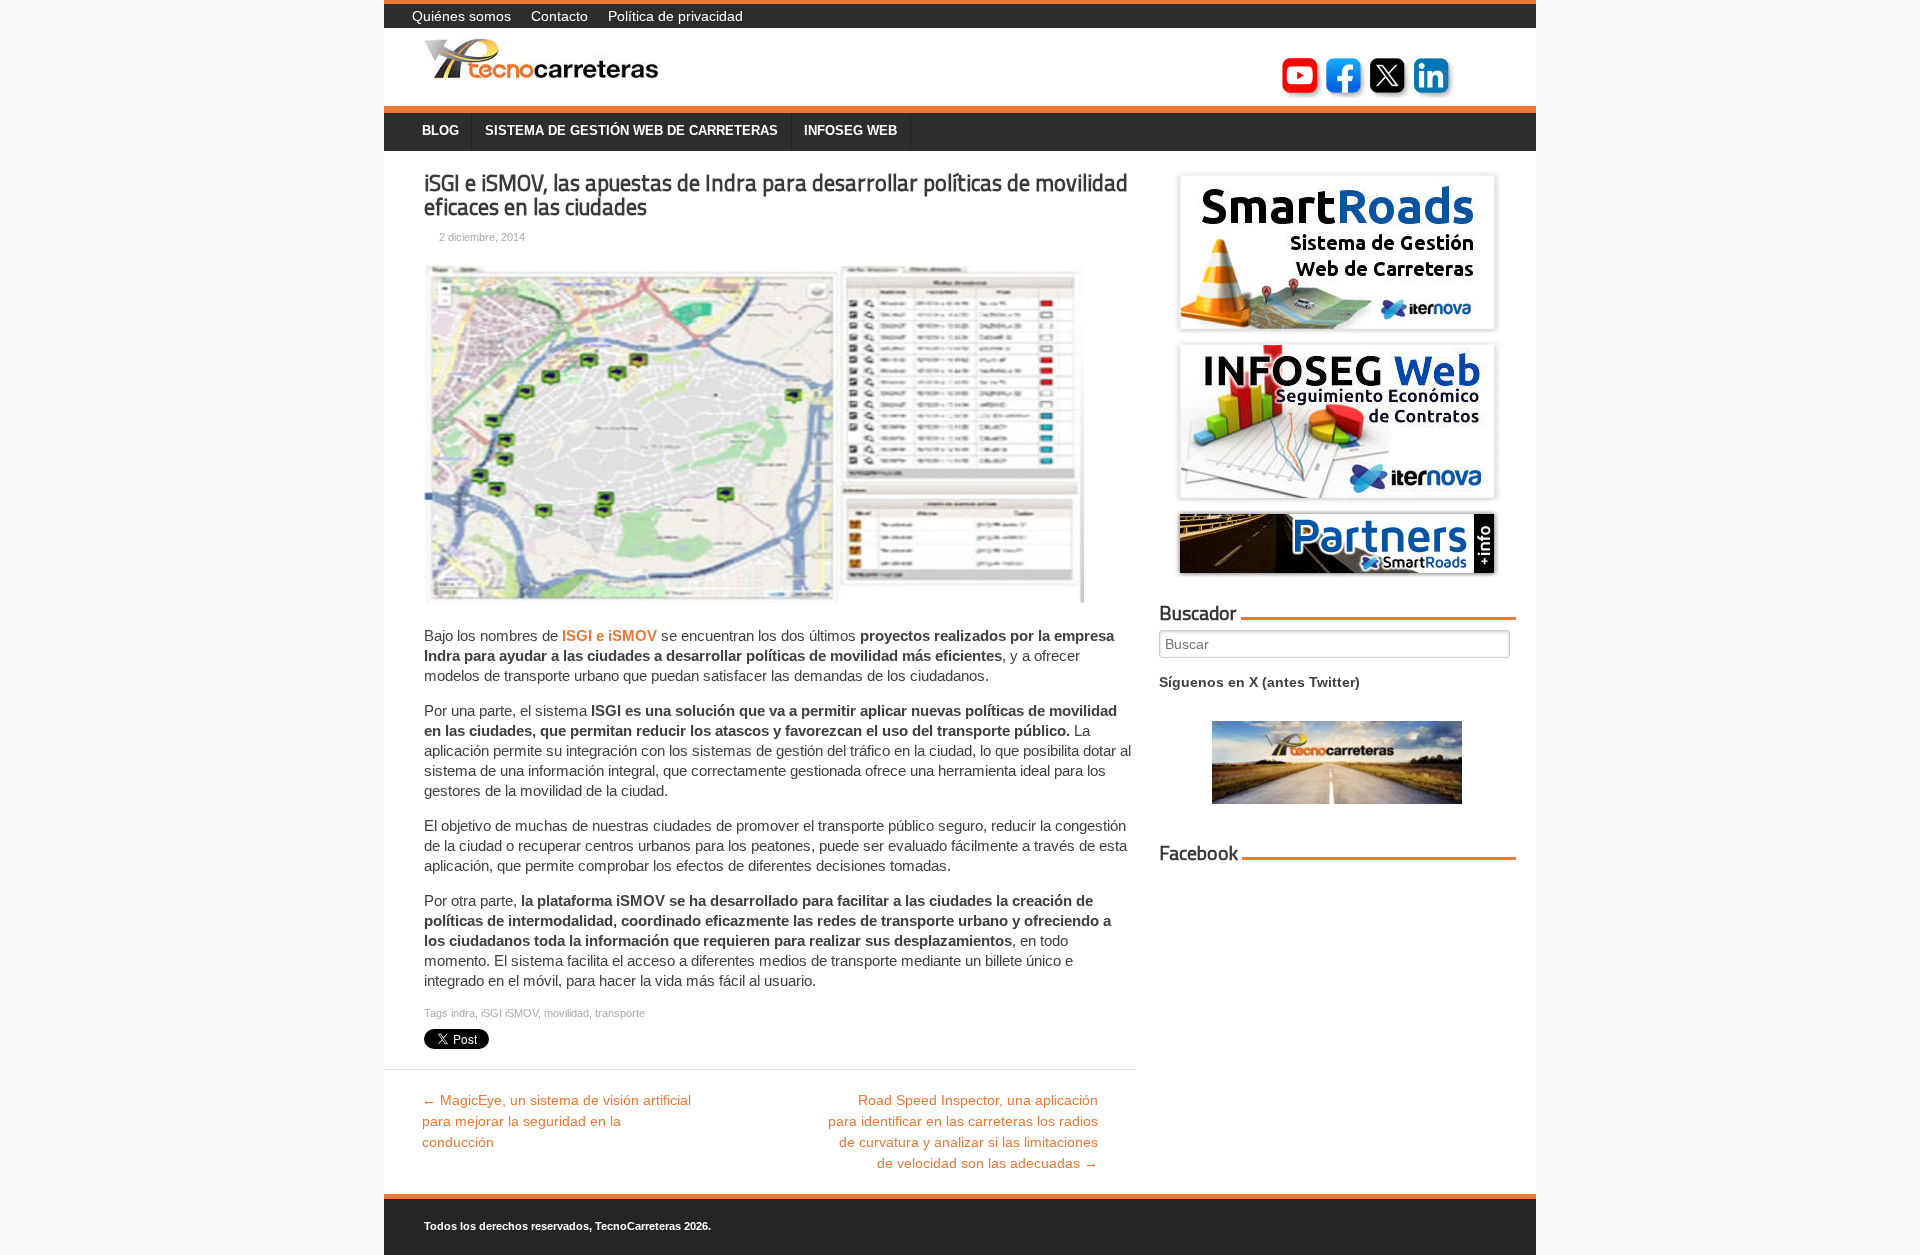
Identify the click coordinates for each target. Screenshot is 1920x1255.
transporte (620, 1013)
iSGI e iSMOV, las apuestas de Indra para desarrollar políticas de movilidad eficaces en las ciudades (776, 195)
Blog (440, 131)
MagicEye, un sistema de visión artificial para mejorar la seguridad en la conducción (556, 1121)
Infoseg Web (850, 131)
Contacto (559, 16)
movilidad (566, 1013)
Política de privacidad (675, 16)
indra (463, 1013)
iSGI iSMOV (509, 1013)
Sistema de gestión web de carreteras (631, 131)
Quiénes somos (461, 16)
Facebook (1198, 853)
